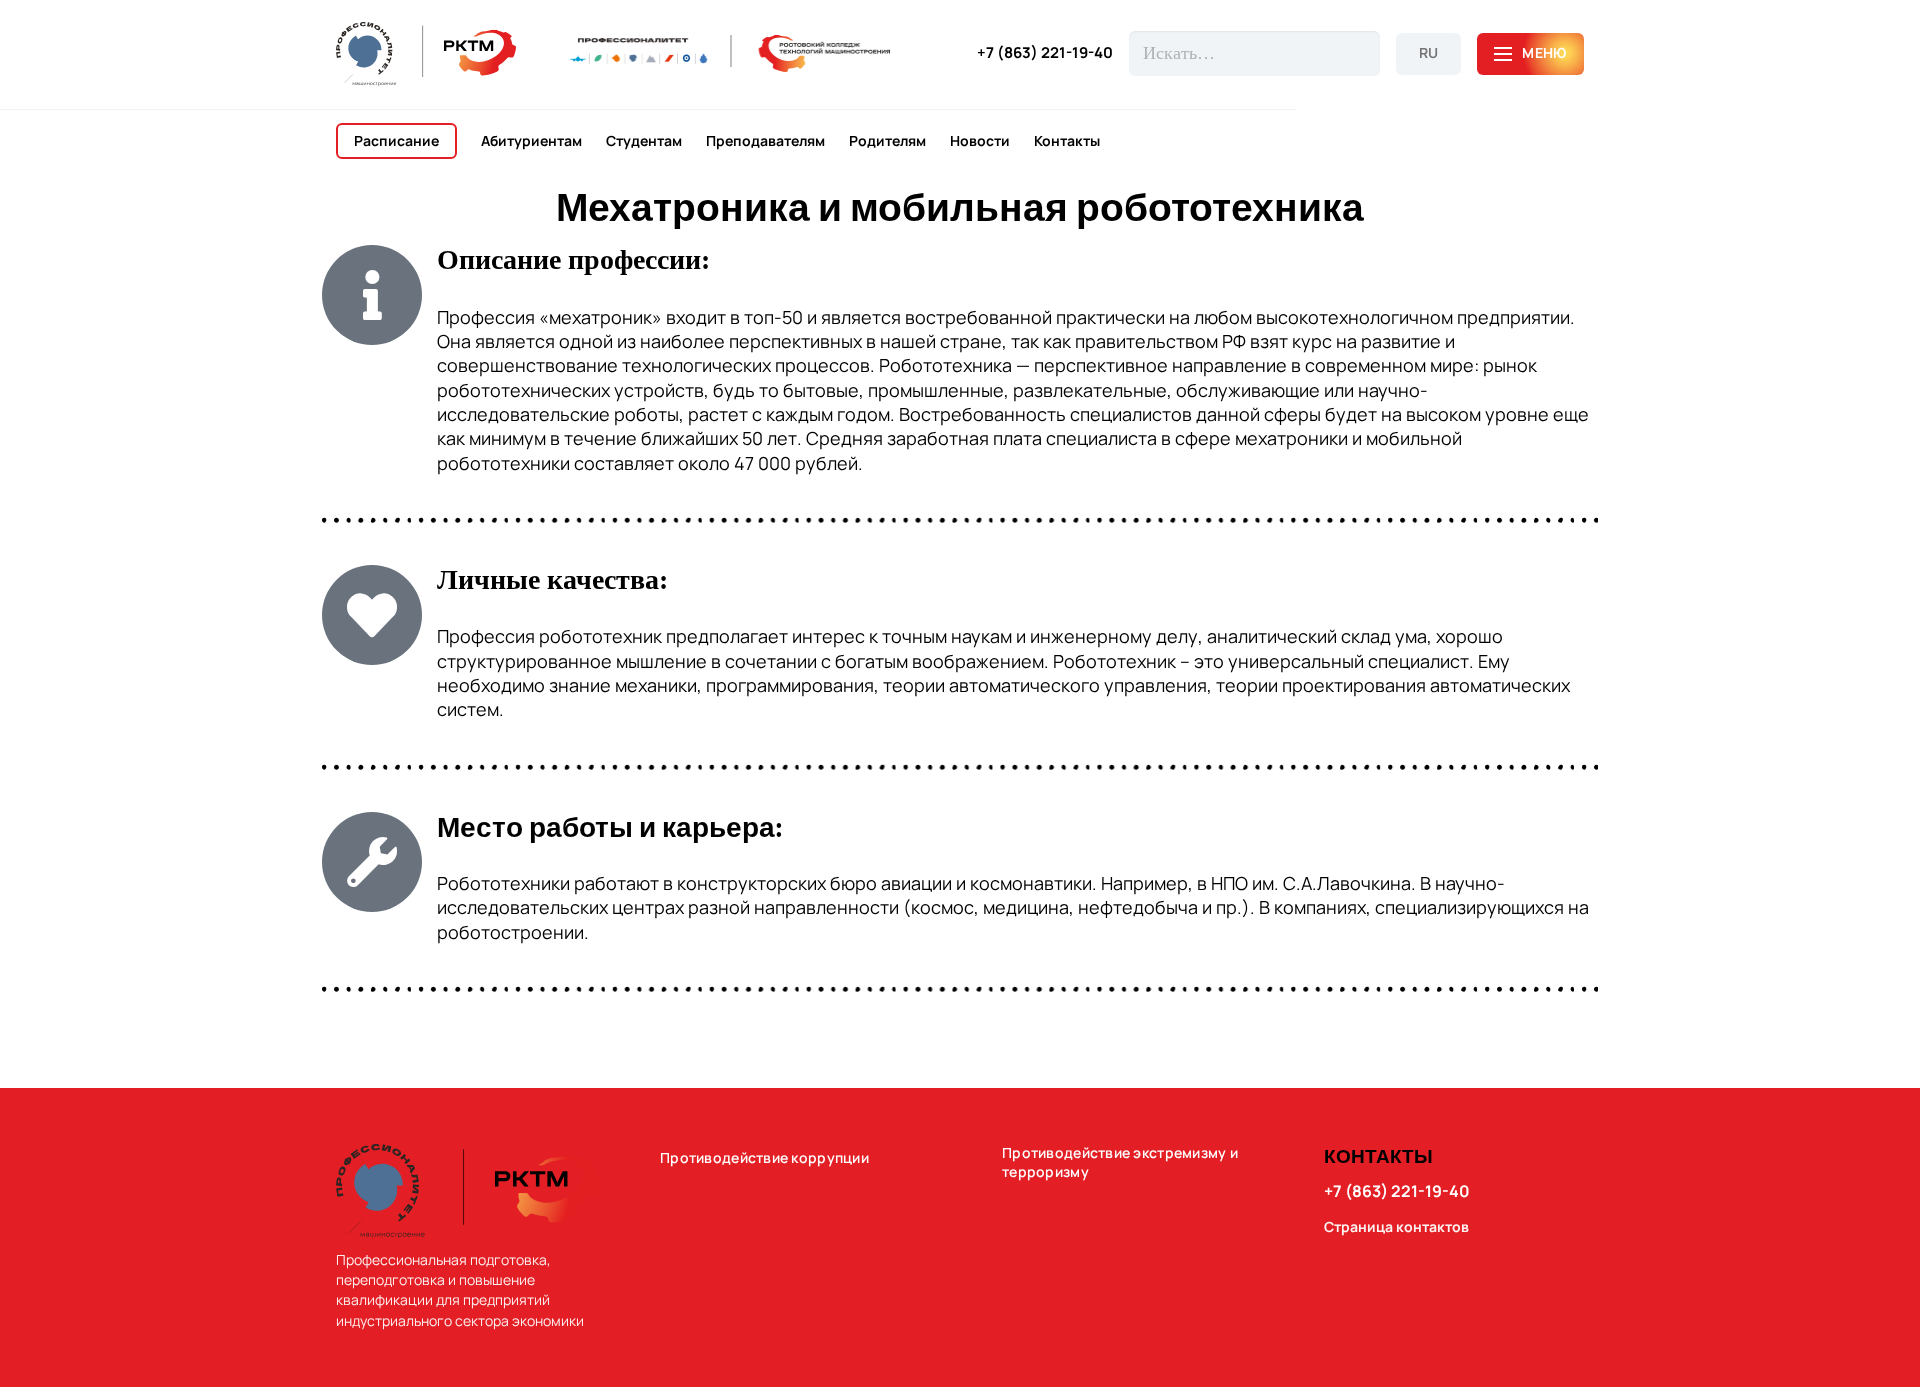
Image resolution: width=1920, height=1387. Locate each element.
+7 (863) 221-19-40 (1045, 53)
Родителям (887, 141)
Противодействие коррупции (764, 1158)
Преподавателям (765, 141)
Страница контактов (1396, 1227)
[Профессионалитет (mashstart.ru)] (730, 53)
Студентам (644, 141)
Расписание (396, 140)
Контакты (1067, 141)
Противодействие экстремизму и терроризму (1120, 1162)
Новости (980, 141)
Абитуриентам (531, 141)
